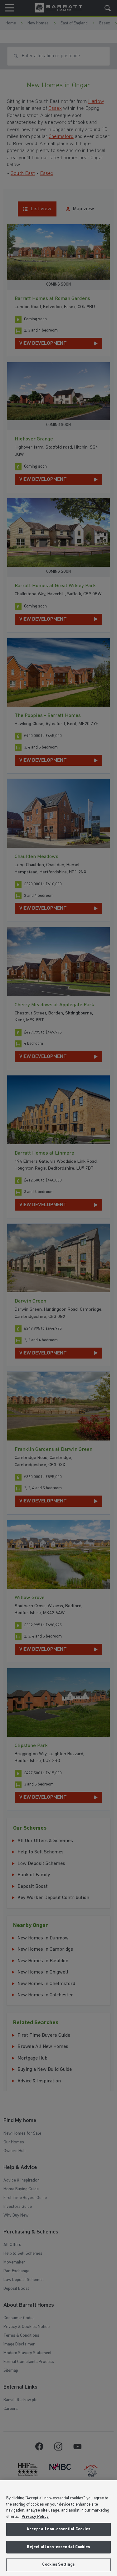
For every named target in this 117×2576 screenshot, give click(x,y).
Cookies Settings (58, 2565)
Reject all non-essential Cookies (58, 2547)
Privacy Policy (35, 2517)
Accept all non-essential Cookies (58, 2529)
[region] (58, 2528)
